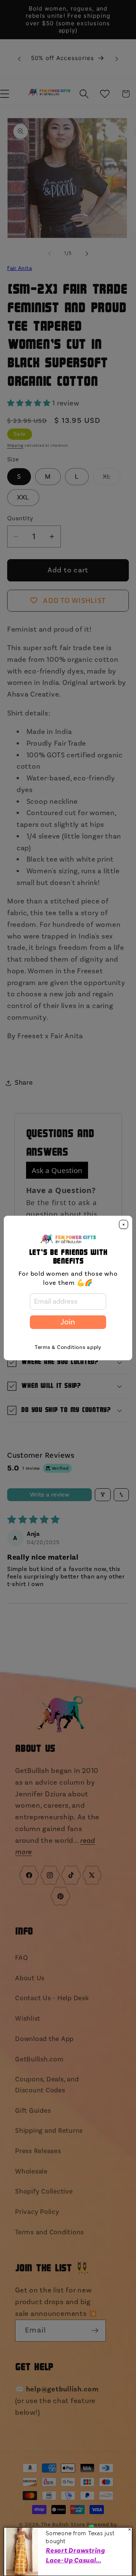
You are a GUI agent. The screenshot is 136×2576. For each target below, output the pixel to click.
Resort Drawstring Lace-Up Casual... (75, 2555)
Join (68, 1322)
